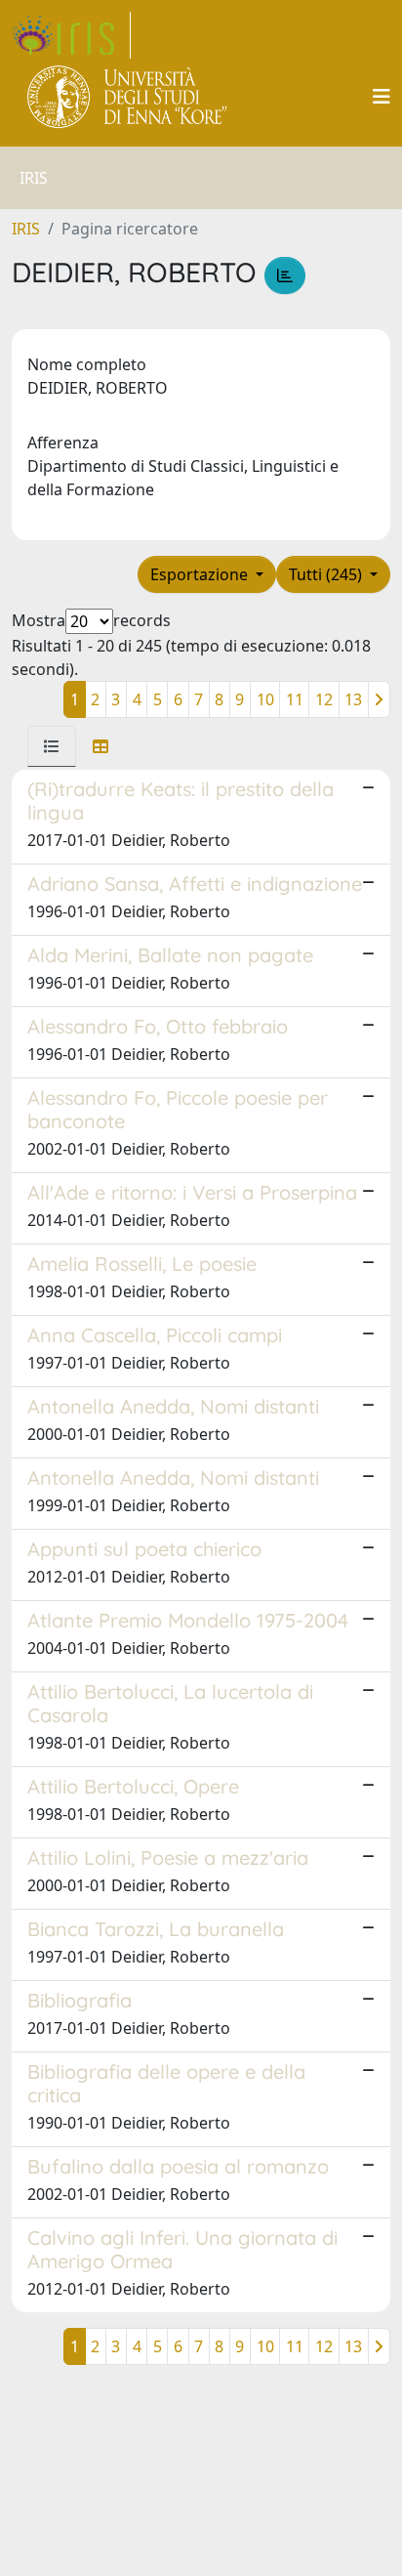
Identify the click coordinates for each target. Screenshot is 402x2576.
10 (265, 699)
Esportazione (201, 574)
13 (353, 699)
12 (324, 699)
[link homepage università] (128, 97)
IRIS (26, 229)
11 (295, 699)
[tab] (52, 746)
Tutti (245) (327, 574)
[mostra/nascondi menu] (382, 97)
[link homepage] (71, 35)
